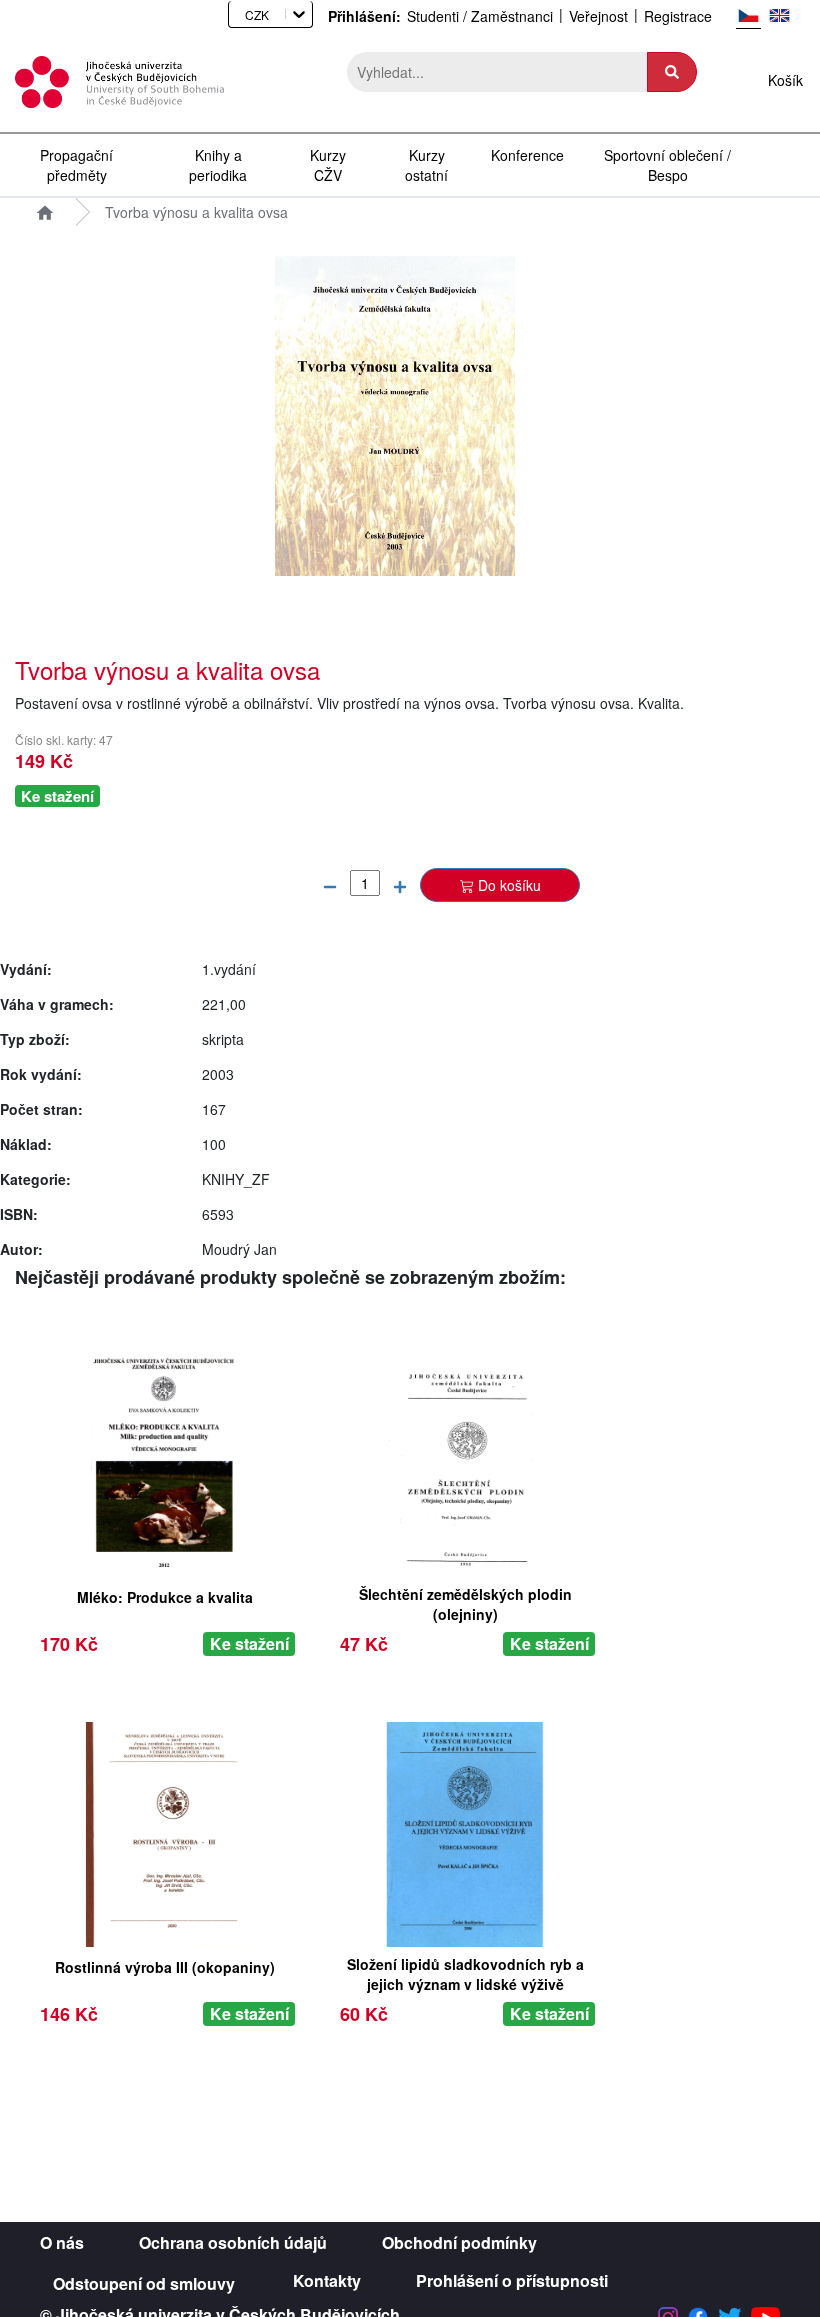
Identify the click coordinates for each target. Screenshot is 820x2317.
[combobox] (238, 14)
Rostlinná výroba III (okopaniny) (165, 1967)
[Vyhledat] (672, 72)
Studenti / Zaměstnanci (480, 16)
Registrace (678, 16)
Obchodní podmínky (459, 2243)
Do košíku (509, 885)
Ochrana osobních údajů (233, 2243)
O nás (62, 2243)
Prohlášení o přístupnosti (512, 2281)
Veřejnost (598, 16)
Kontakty (327, 2281)
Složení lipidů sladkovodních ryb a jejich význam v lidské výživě (465, 1970)
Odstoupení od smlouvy (144, 2283)
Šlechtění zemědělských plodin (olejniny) (465, 1600)
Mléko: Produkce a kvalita (165, 1597)
